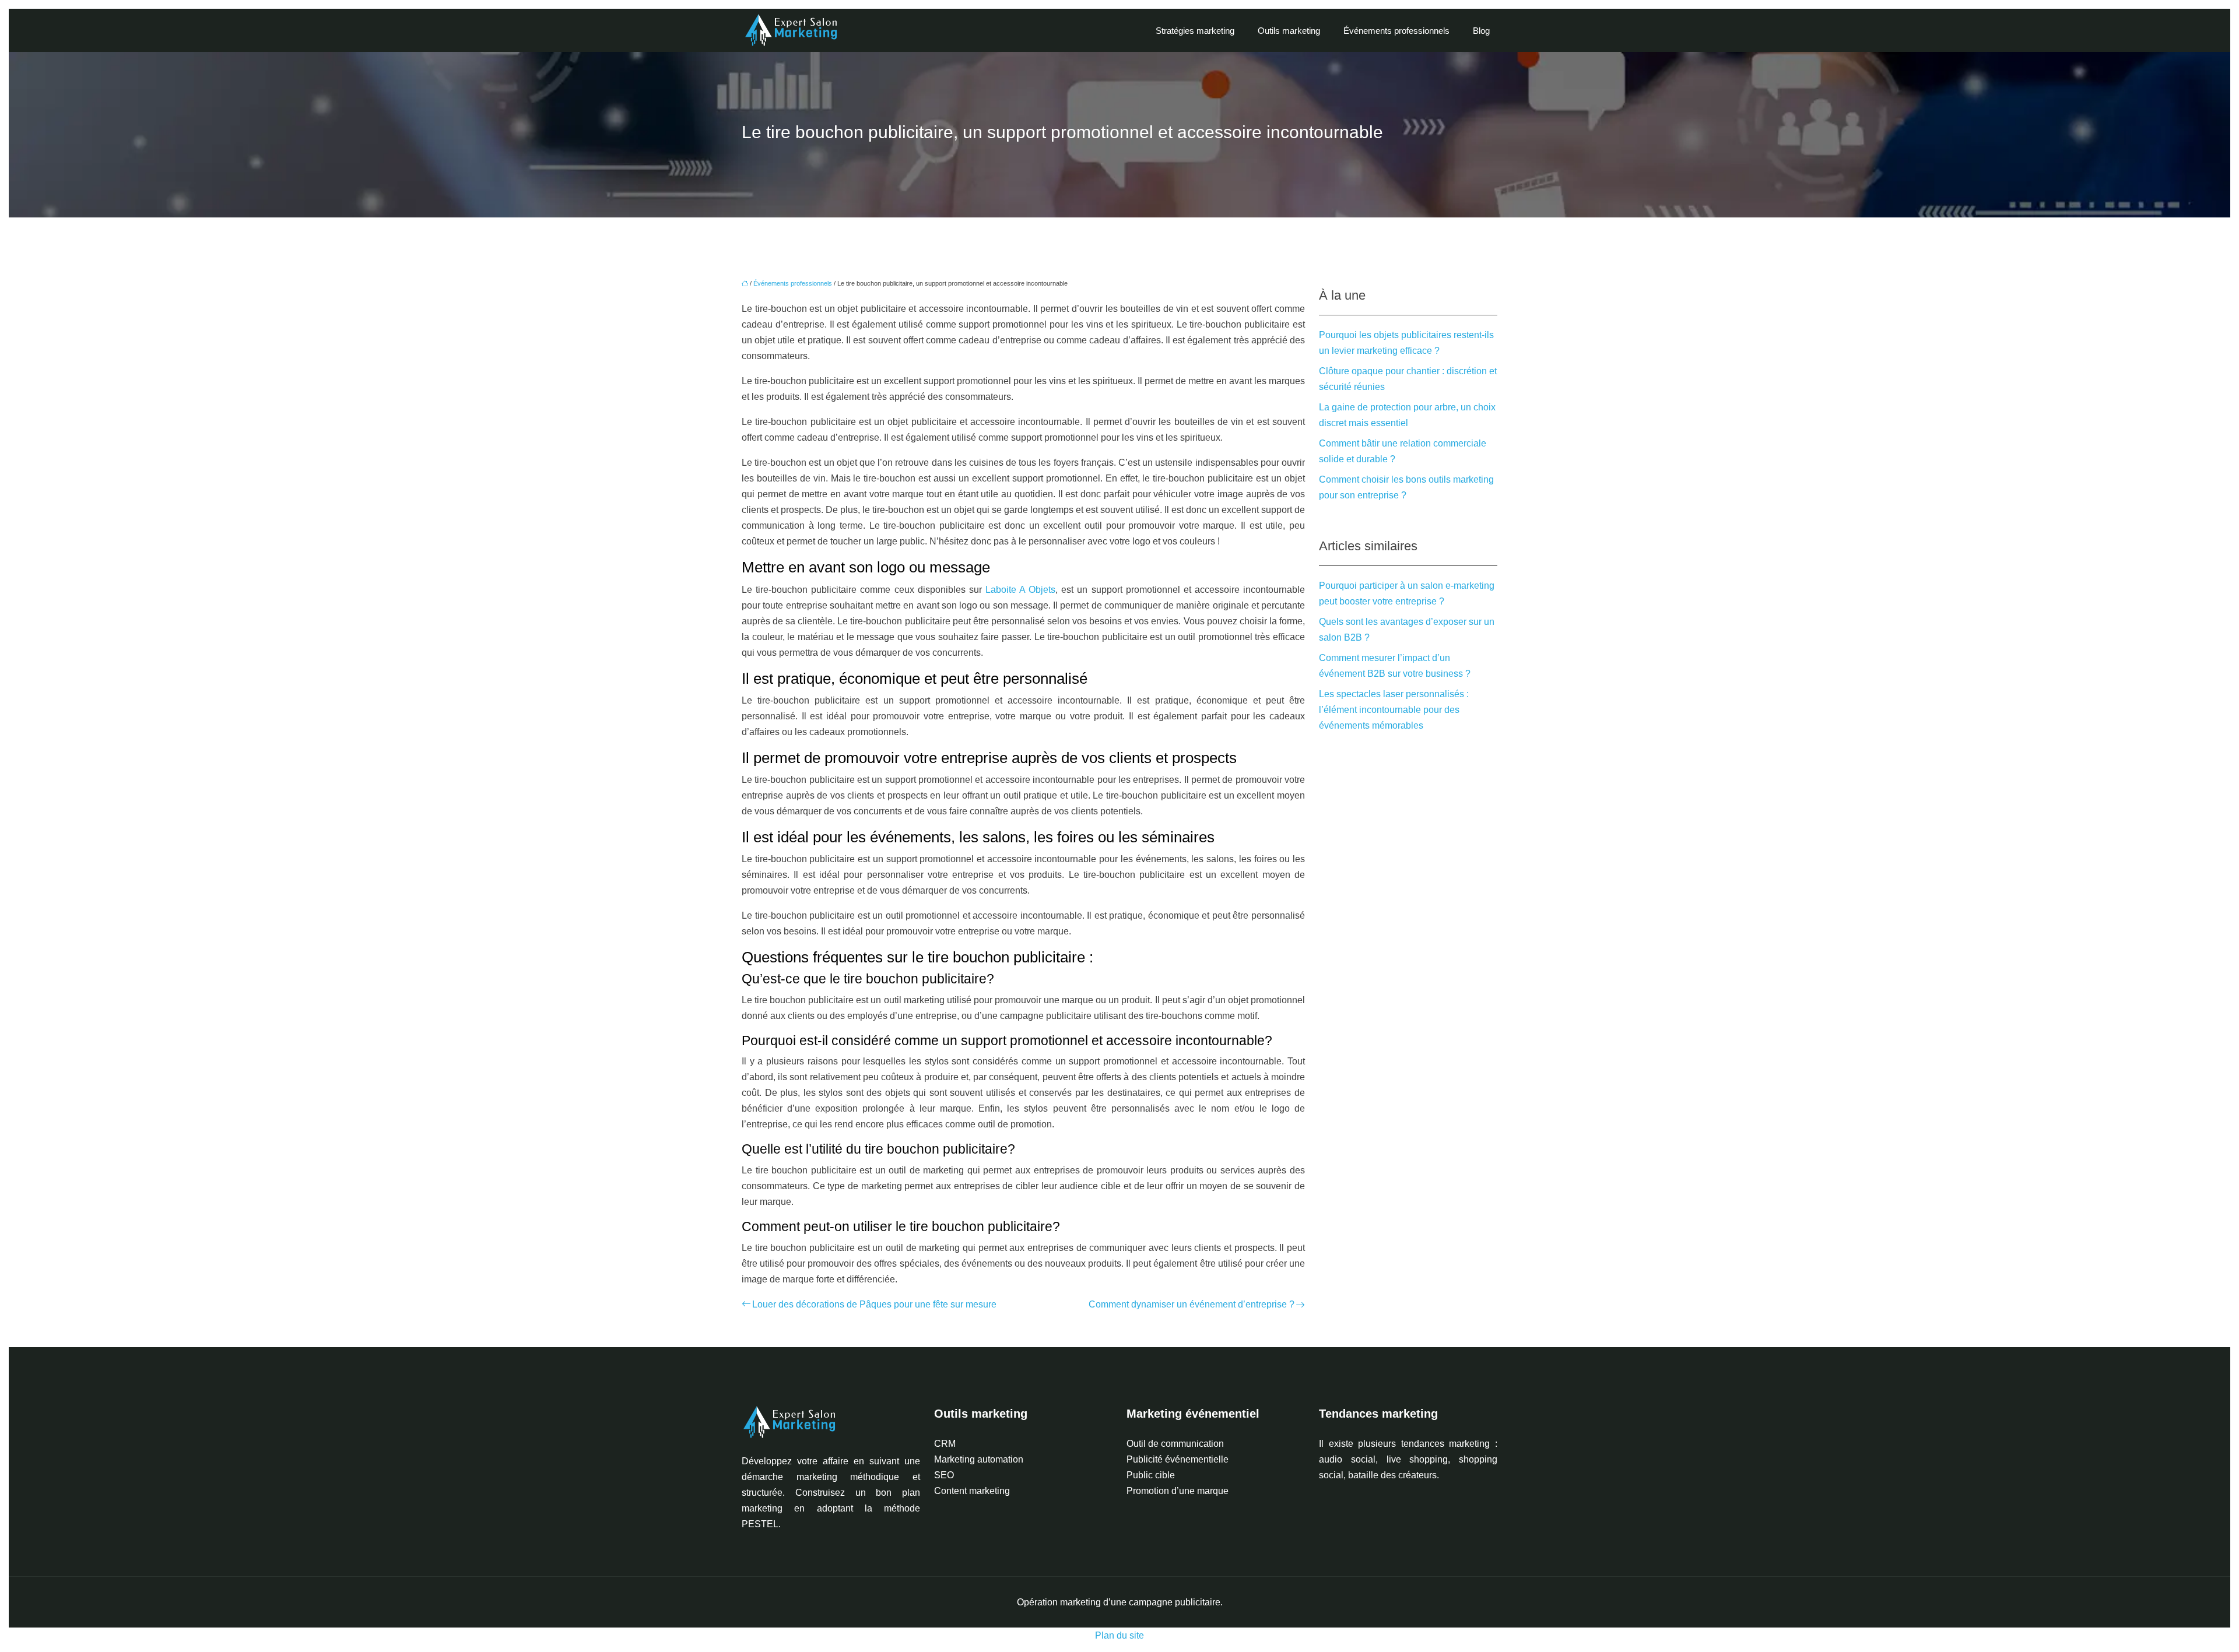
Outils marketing (1289, 31)
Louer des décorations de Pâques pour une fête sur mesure (874, 1304)
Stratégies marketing (1195, 31)
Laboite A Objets (1020, 590)
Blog (1481, 31)
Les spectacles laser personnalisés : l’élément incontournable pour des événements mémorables (1394, 710)
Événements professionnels (1396, 31)
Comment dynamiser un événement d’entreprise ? (1192, 1304)
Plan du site (1119, 1635)
